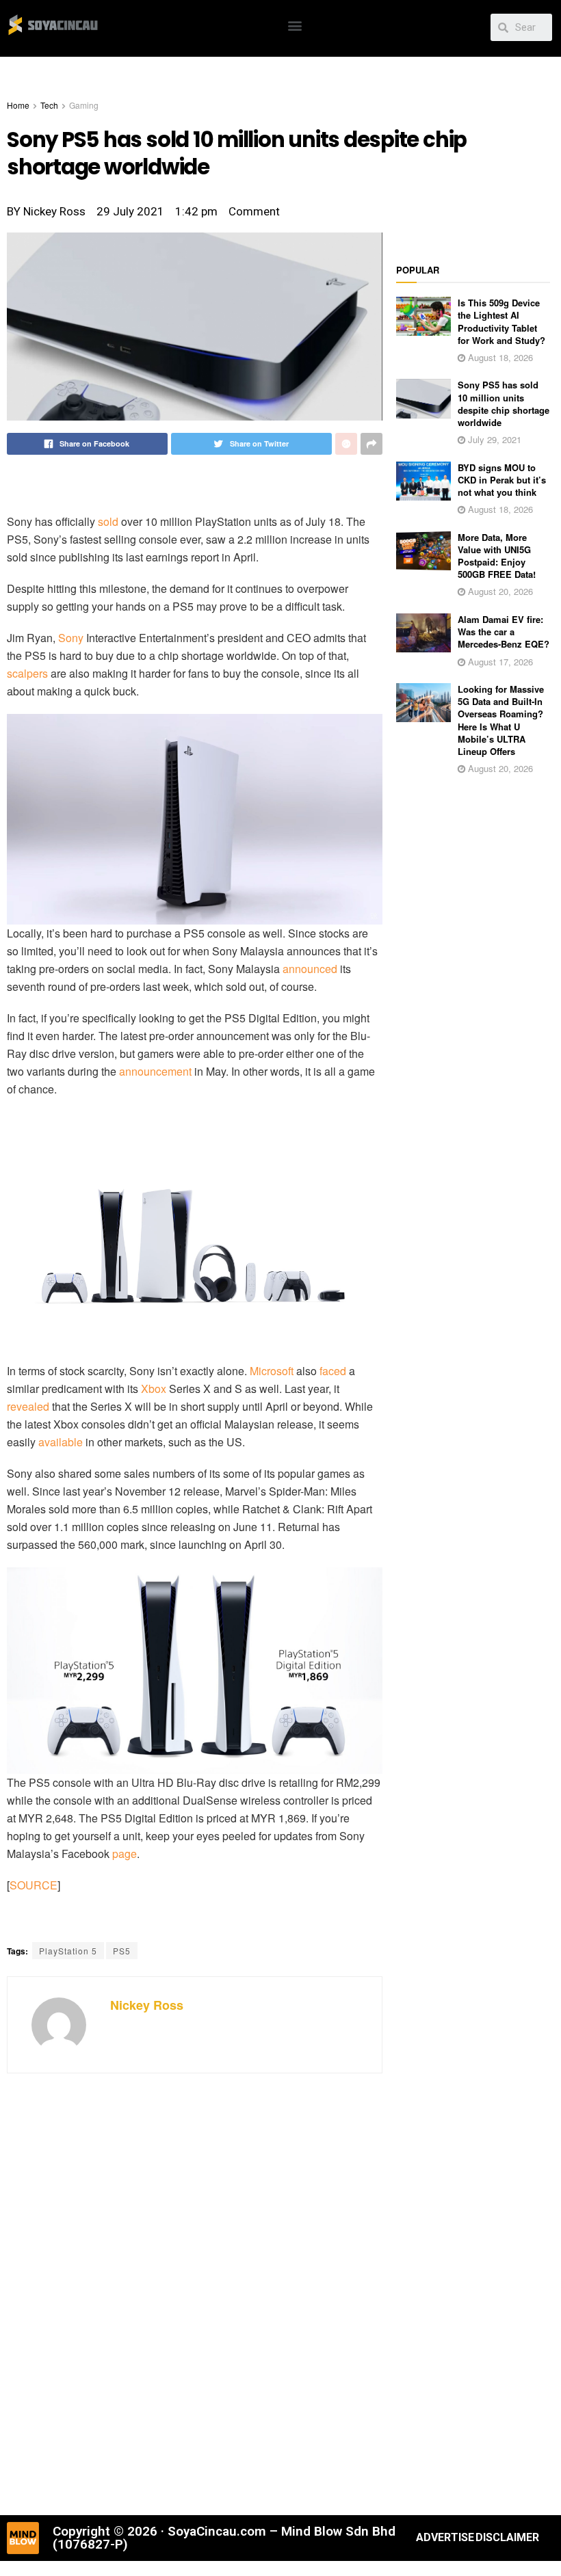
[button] (295, 25)
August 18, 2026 (499, 357)
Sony (71, 638)
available (61, 1442)
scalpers (27, 673)
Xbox (154, 1389)
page (125, 1854)
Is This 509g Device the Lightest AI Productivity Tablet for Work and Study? (501, 321)
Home (18, 105)
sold (108, 521)
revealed (28, 1406)
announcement (155, 1071)
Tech (49, 105)
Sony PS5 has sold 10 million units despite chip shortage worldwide (504, 403)
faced (333, 1371)
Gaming (84, 105)
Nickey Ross (147, 2005)
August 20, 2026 (499, 591)
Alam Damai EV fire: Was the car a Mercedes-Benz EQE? (504, 632)
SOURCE (34, 1885)
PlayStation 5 (68, 1951)
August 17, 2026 (499, 662)
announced (310, 969)
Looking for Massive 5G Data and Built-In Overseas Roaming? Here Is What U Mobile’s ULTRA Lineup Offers (501, 720)
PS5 (122, 1951)
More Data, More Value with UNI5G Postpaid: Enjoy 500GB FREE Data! (497, 556)
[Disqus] (195, 2292)
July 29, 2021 (493, 439)
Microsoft (272, 1371)
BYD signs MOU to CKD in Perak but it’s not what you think (502, 480)
